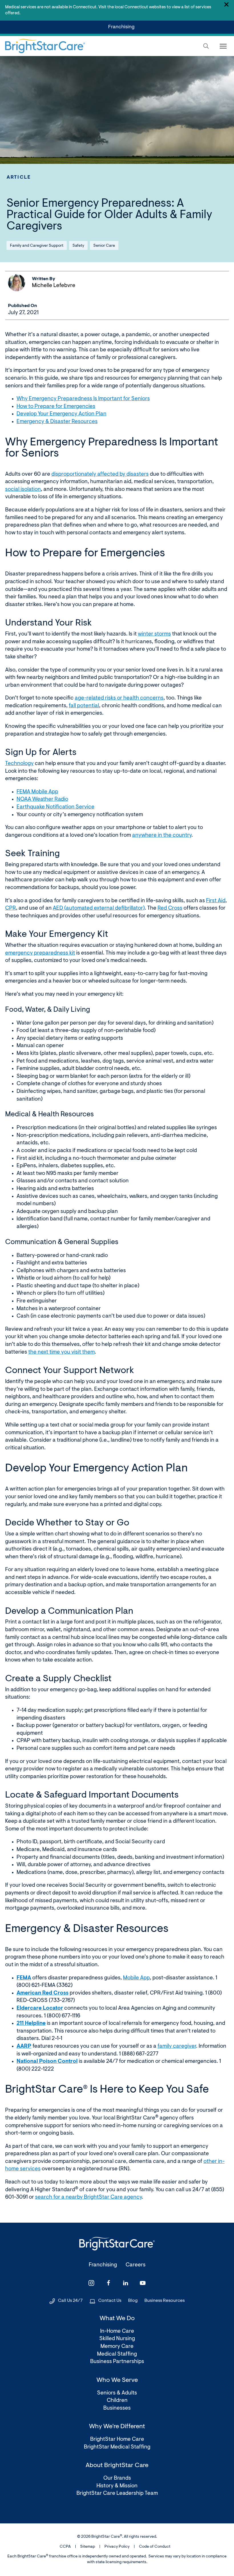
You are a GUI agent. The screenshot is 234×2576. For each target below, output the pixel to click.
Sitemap (88, 2547)
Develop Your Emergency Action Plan (61, 414)
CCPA (65, 2547)
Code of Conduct (155, 2547)
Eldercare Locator (40, 2008)
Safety (78, 246)
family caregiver (177, 2046)
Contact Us (110, 2301)
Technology (19, 764)
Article (19, 177)
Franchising (122, 29)
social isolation (23, 490)
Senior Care (104, 246)
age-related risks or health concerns (119, 698)
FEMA (24, 1978)
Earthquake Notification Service (56, 807)
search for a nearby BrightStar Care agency (88, 2197)
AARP (24, 2046)
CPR (11, 908)
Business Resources (165, 2301)
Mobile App (136, 1978)
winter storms (154, 634)
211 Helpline (31, 2024)
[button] (206, 46)
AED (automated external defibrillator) (99, 908)
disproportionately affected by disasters (100, 474)
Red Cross (170, 908)
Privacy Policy (117, 2547)
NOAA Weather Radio (42, 799)
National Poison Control (47, 2062)
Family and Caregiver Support (37, 246)
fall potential (84, 706)
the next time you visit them (61, 1352)
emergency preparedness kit (40, 953)
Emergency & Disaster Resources (57, 422)
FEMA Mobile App (37, 792)
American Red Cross (43, 1993)
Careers (136, 2265)
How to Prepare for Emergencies (56, 407)
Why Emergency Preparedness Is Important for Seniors (83, 399)
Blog (133, 2301)
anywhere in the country (162, 835)
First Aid (216, 901)
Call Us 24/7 (70, 2301)
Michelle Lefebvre (54, 286)
